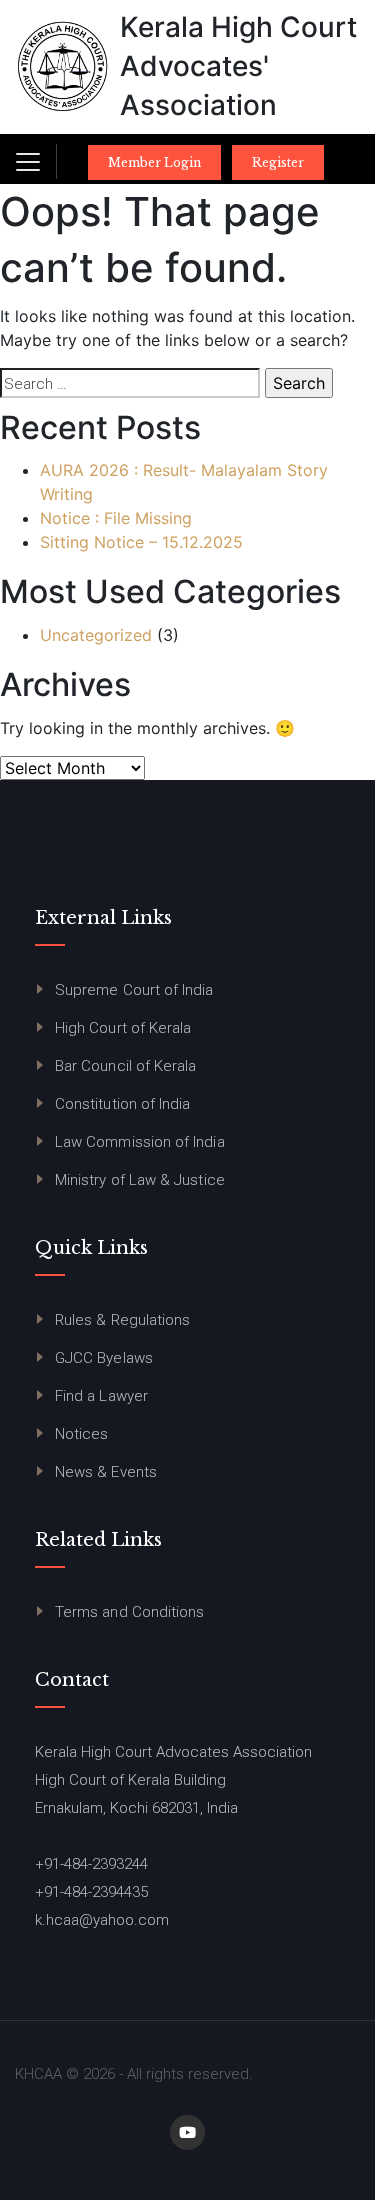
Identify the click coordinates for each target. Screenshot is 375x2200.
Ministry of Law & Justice (140, 1180)
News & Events (106, 1472)
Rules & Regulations (122, 1320)
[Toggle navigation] (28, 162)
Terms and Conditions (129, 1612)
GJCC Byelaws (104, 1358)
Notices (82, 1434)
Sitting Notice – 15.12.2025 (141, 542)
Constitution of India (122, 1104)
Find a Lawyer (101, 1396)
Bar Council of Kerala (125, 1066)
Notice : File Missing (116, 518)
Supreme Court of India (134, 990)
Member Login (154, 162)
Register (278, 162)
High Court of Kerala (123, 1028)
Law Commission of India (140, 1142)
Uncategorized (96, 635)
